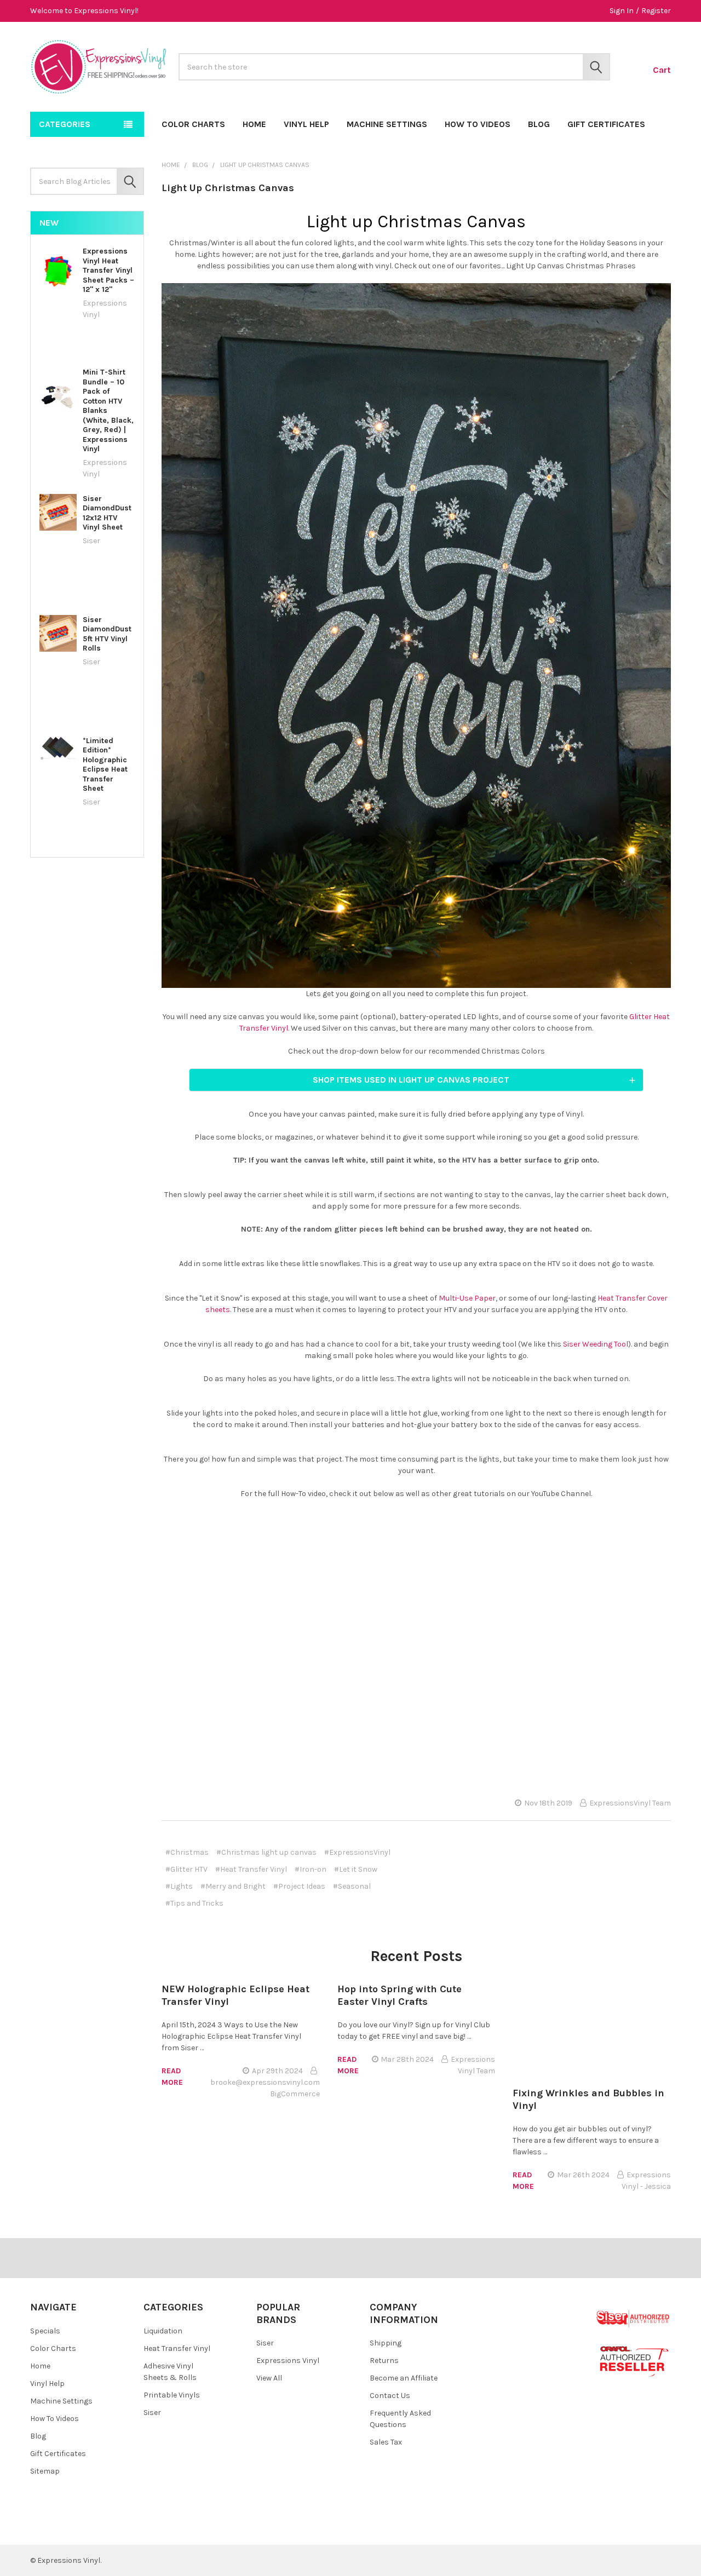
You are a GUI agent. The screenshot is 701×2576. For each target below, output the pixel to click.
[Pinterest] (662, 1854)
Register (656, 11)
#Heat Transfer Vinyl (251, 1869)
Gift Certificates (606, 124)
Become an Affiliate (404, 2378)
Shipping (386, 2343)
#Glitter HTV (186, 1869)
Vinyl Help (306, 124)
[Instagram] (104, 2528)
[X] (643, 1854)
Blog (539, 124)
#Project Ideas (299, 1886)
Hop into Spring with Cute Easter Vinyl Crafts (400, 1995)
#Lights (179, 1886)
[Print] (623, 1854)
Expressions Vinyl (288, 2361)
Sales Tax (386, 2442)
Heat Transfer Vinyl (177, 2348)
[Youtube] (85, 2528)
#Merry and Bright (233, 1886)
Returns (384, 2361)
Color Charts (193, 124)
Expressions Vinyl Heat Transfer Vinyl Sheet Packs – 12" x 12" (108, 270)
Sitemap (45, 2471)
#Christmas (187, 1852)
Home (254, 124)
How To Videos (478, 124)
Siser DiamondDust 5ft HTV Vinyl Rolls (107, 634)
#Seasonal (352, 1886)
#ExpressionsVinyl (357, 1852)
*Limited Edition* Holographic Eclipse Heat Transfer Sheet (105, 765)
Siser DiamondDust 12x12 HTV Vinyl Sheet (107, 513)
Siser (152, 2413)
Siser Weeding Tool (596, 1344)
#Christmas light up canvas (266, 1852)
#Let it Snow (356, 1869)
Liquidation (163, 2331)
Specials (45, 2331)
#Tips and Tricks (194, 1903)
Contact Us (390, 2396)
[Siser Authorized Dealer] (633, 2318)
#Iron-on (311, 1869)
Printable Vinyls (172, 2395)
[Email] (603, 1854)
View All (269, 2378)
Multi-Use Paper (467, 1298)
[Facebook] (584, 1854)
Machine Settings (387, 124)
